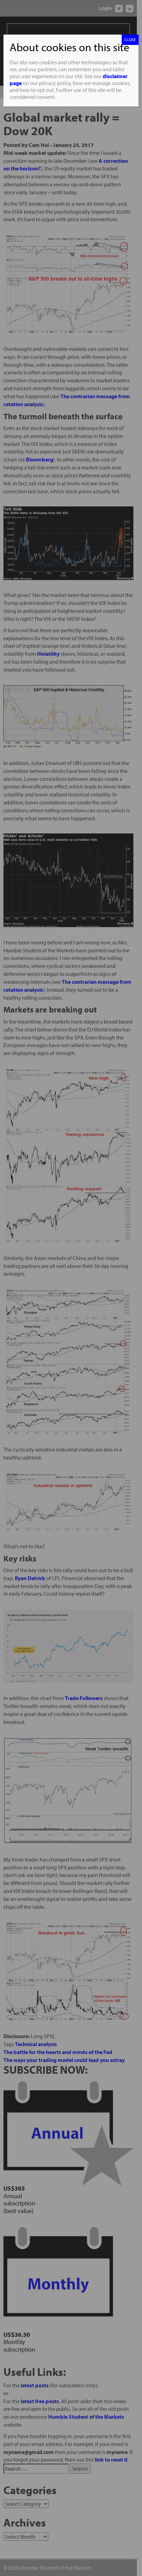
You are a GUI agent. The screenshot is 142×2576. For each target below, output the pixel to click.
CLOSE (130, 40)
